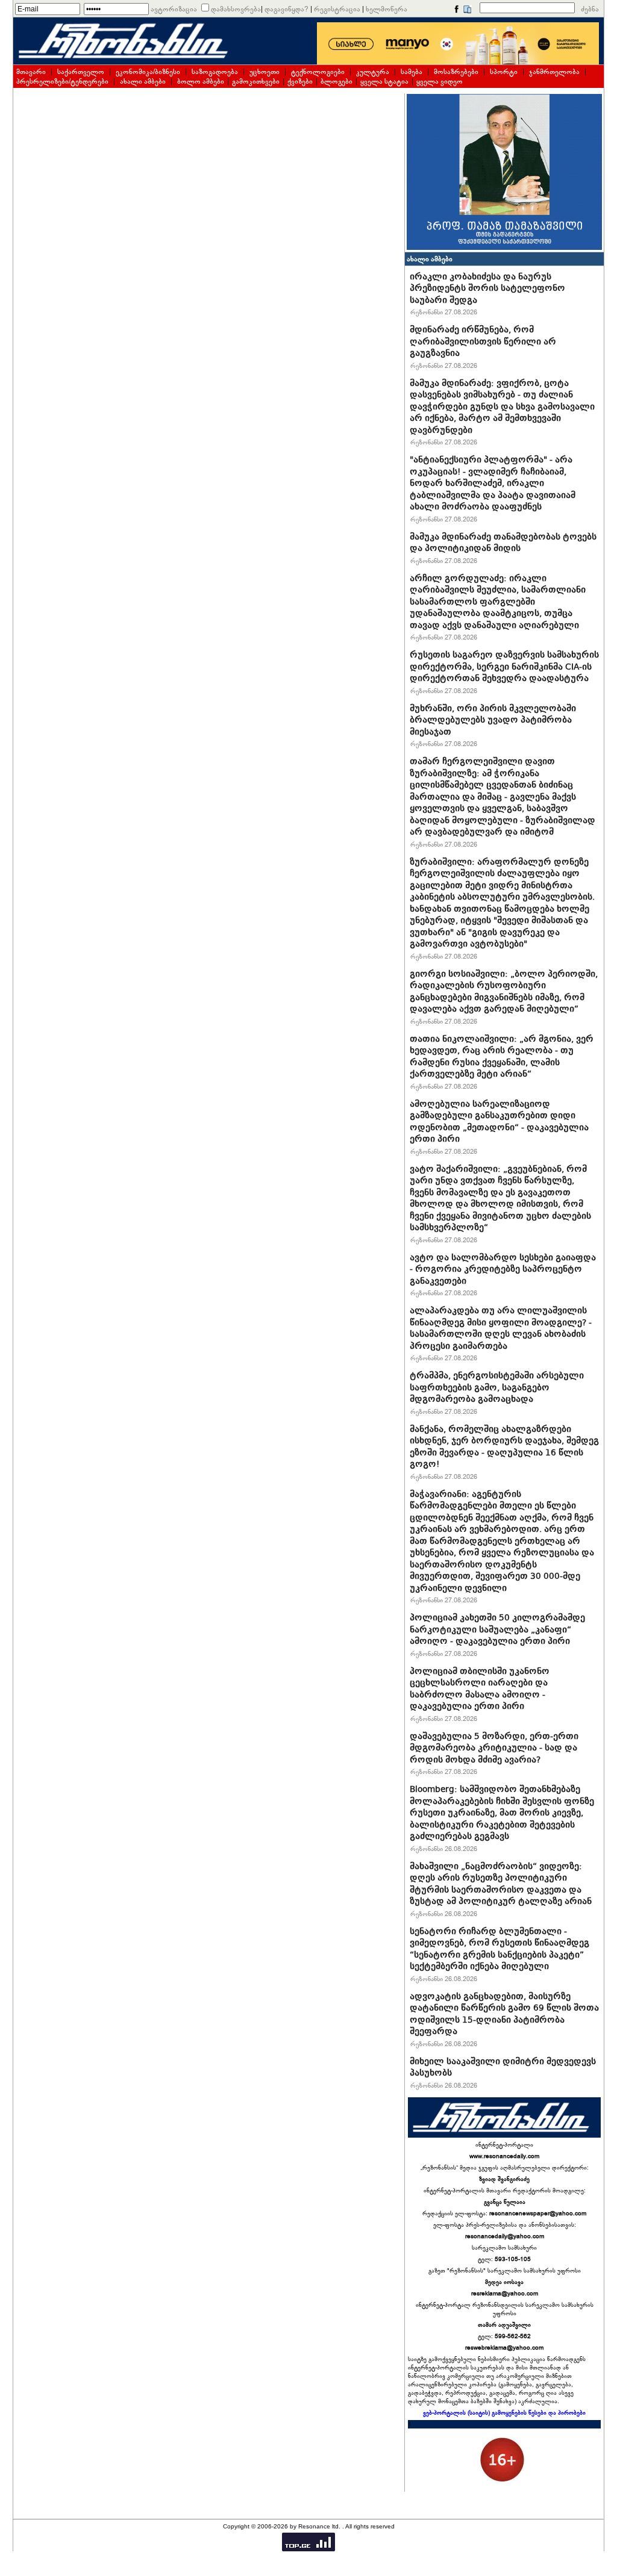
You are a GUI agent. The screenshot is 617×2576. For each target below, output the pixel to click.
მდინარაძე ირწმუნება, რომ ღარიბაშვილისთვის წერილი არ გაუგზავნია (483, 341)
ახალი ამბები (143, 81)
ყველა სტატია (384, 81)
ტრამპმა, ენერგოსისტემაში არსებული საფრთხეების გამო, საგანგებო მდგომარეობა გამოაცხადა (497, 1387)
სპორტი (504, 72)
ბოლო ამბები (201, 81)
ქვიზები (300, 81)
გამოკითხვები (256, 81)
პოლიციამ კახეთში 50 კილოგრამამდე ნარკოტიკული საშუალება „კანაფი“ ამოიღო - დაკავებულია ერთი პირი (497, 1629)
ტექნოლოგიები (318, 72)
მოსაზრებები (456, 72)
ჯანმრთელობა (554, 72)
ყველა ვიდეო (440, 81)
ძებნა (590, 9)
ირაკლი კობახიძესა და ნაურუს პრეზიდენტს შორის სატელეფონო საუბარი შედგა (487, 288)
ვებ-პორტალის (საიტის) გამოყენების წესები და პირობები (504, 2413)
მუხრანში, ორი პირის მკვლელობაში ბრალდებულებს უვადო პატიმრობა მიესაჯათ (493, 720)
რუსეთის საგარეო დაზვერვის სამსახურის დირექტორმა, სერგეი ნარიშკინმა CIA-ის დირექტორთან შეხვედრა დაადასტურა (504, 666)
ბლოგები (337, 81)
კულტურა (373, 72)
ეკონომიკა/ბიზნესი (148, 72)
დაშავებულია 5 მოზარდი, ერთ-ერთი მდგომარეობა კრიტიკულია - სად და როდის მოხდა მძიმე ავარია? (494, 1748)
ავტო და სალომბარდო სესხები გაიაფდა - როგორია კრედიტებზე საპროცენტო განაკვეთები (503, 1269)
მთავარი (31, 72)
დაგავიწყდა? (287, 9)
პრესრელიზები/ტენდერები (62, 81)
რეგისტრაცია (337, 9)
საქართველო (81, 72)
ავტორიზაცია (174, 9)
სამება (412, 72)
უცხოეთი (265, 72)
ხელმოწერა (387, 9)
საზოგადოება (215, 72)
